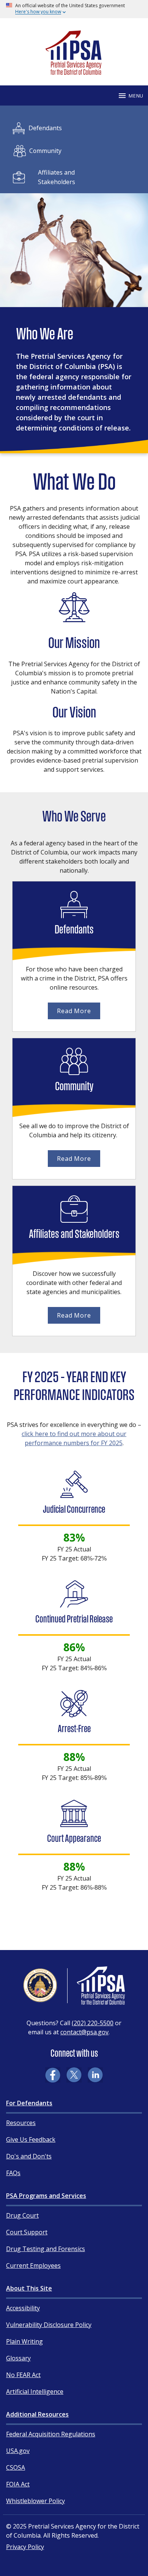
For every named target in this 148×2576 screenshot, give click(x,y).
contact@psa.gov (84, 2032)
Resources (21, 2123)
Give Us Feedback (31, 2139)
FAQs (13, 2173)
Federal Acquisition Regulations (51, 2434)
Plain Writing (24, 2341)
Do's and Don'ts (29, 2156)
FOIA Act (18, 2484)
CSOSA (16, 2467)
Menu (136, 96)
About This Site (29, 2288)
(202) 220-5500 (93, 2023)
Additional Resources (37, 2414)
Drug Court (22, 2215)
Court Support (27, 2232)
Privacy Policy (25, 2547)
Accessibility (23, 2308)
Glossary (18, 2358)
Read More (74, 1011)
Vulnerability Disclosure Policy (49, 2325)
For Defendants (29, 2103)
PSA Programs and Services (46, 2196)
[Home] (74, 72)
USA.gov (18, 2451)
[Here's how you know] (74, 9)
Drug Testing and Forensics (46, 2249)
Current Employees (33, 2265)
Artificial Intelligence (35, 2392)
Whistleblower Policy (35, 2501)
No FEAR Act (23, 2375)
